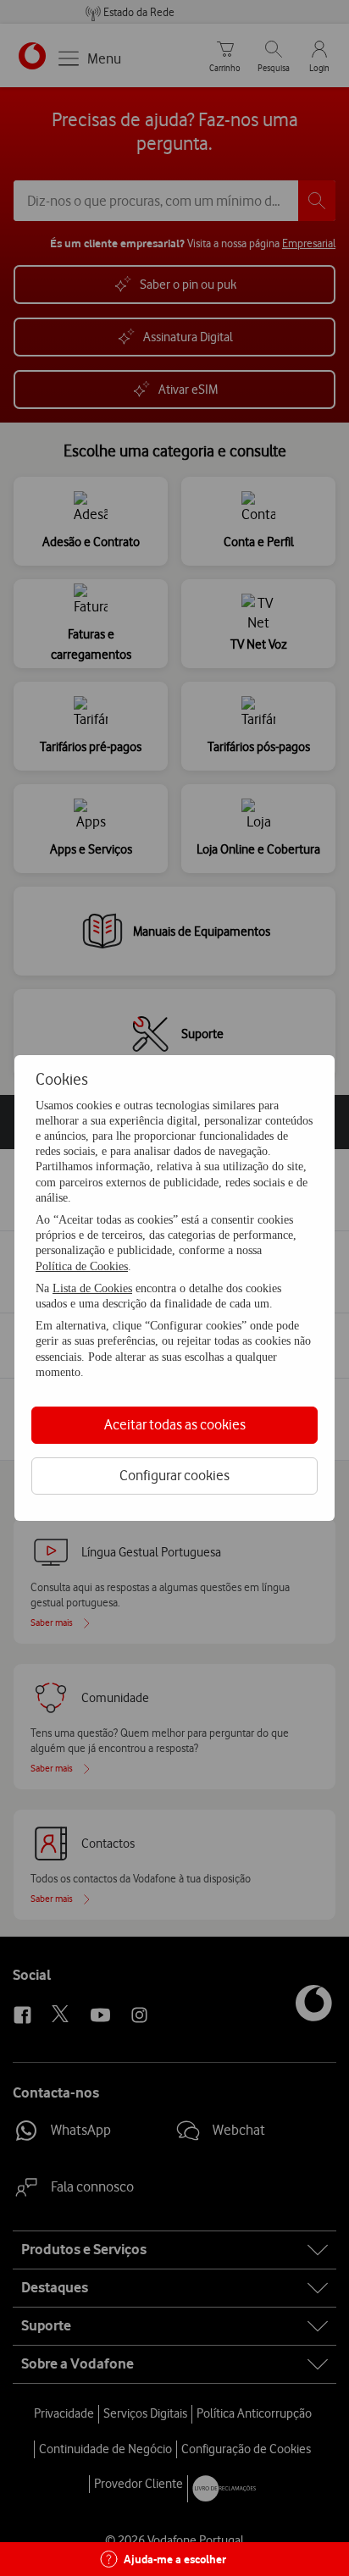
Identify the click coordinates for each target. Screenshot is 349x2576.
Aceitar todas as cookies (175, 1424)
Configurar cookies (174, 1475)
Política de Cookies (82, 1266)
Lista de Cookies (92, 1288)
